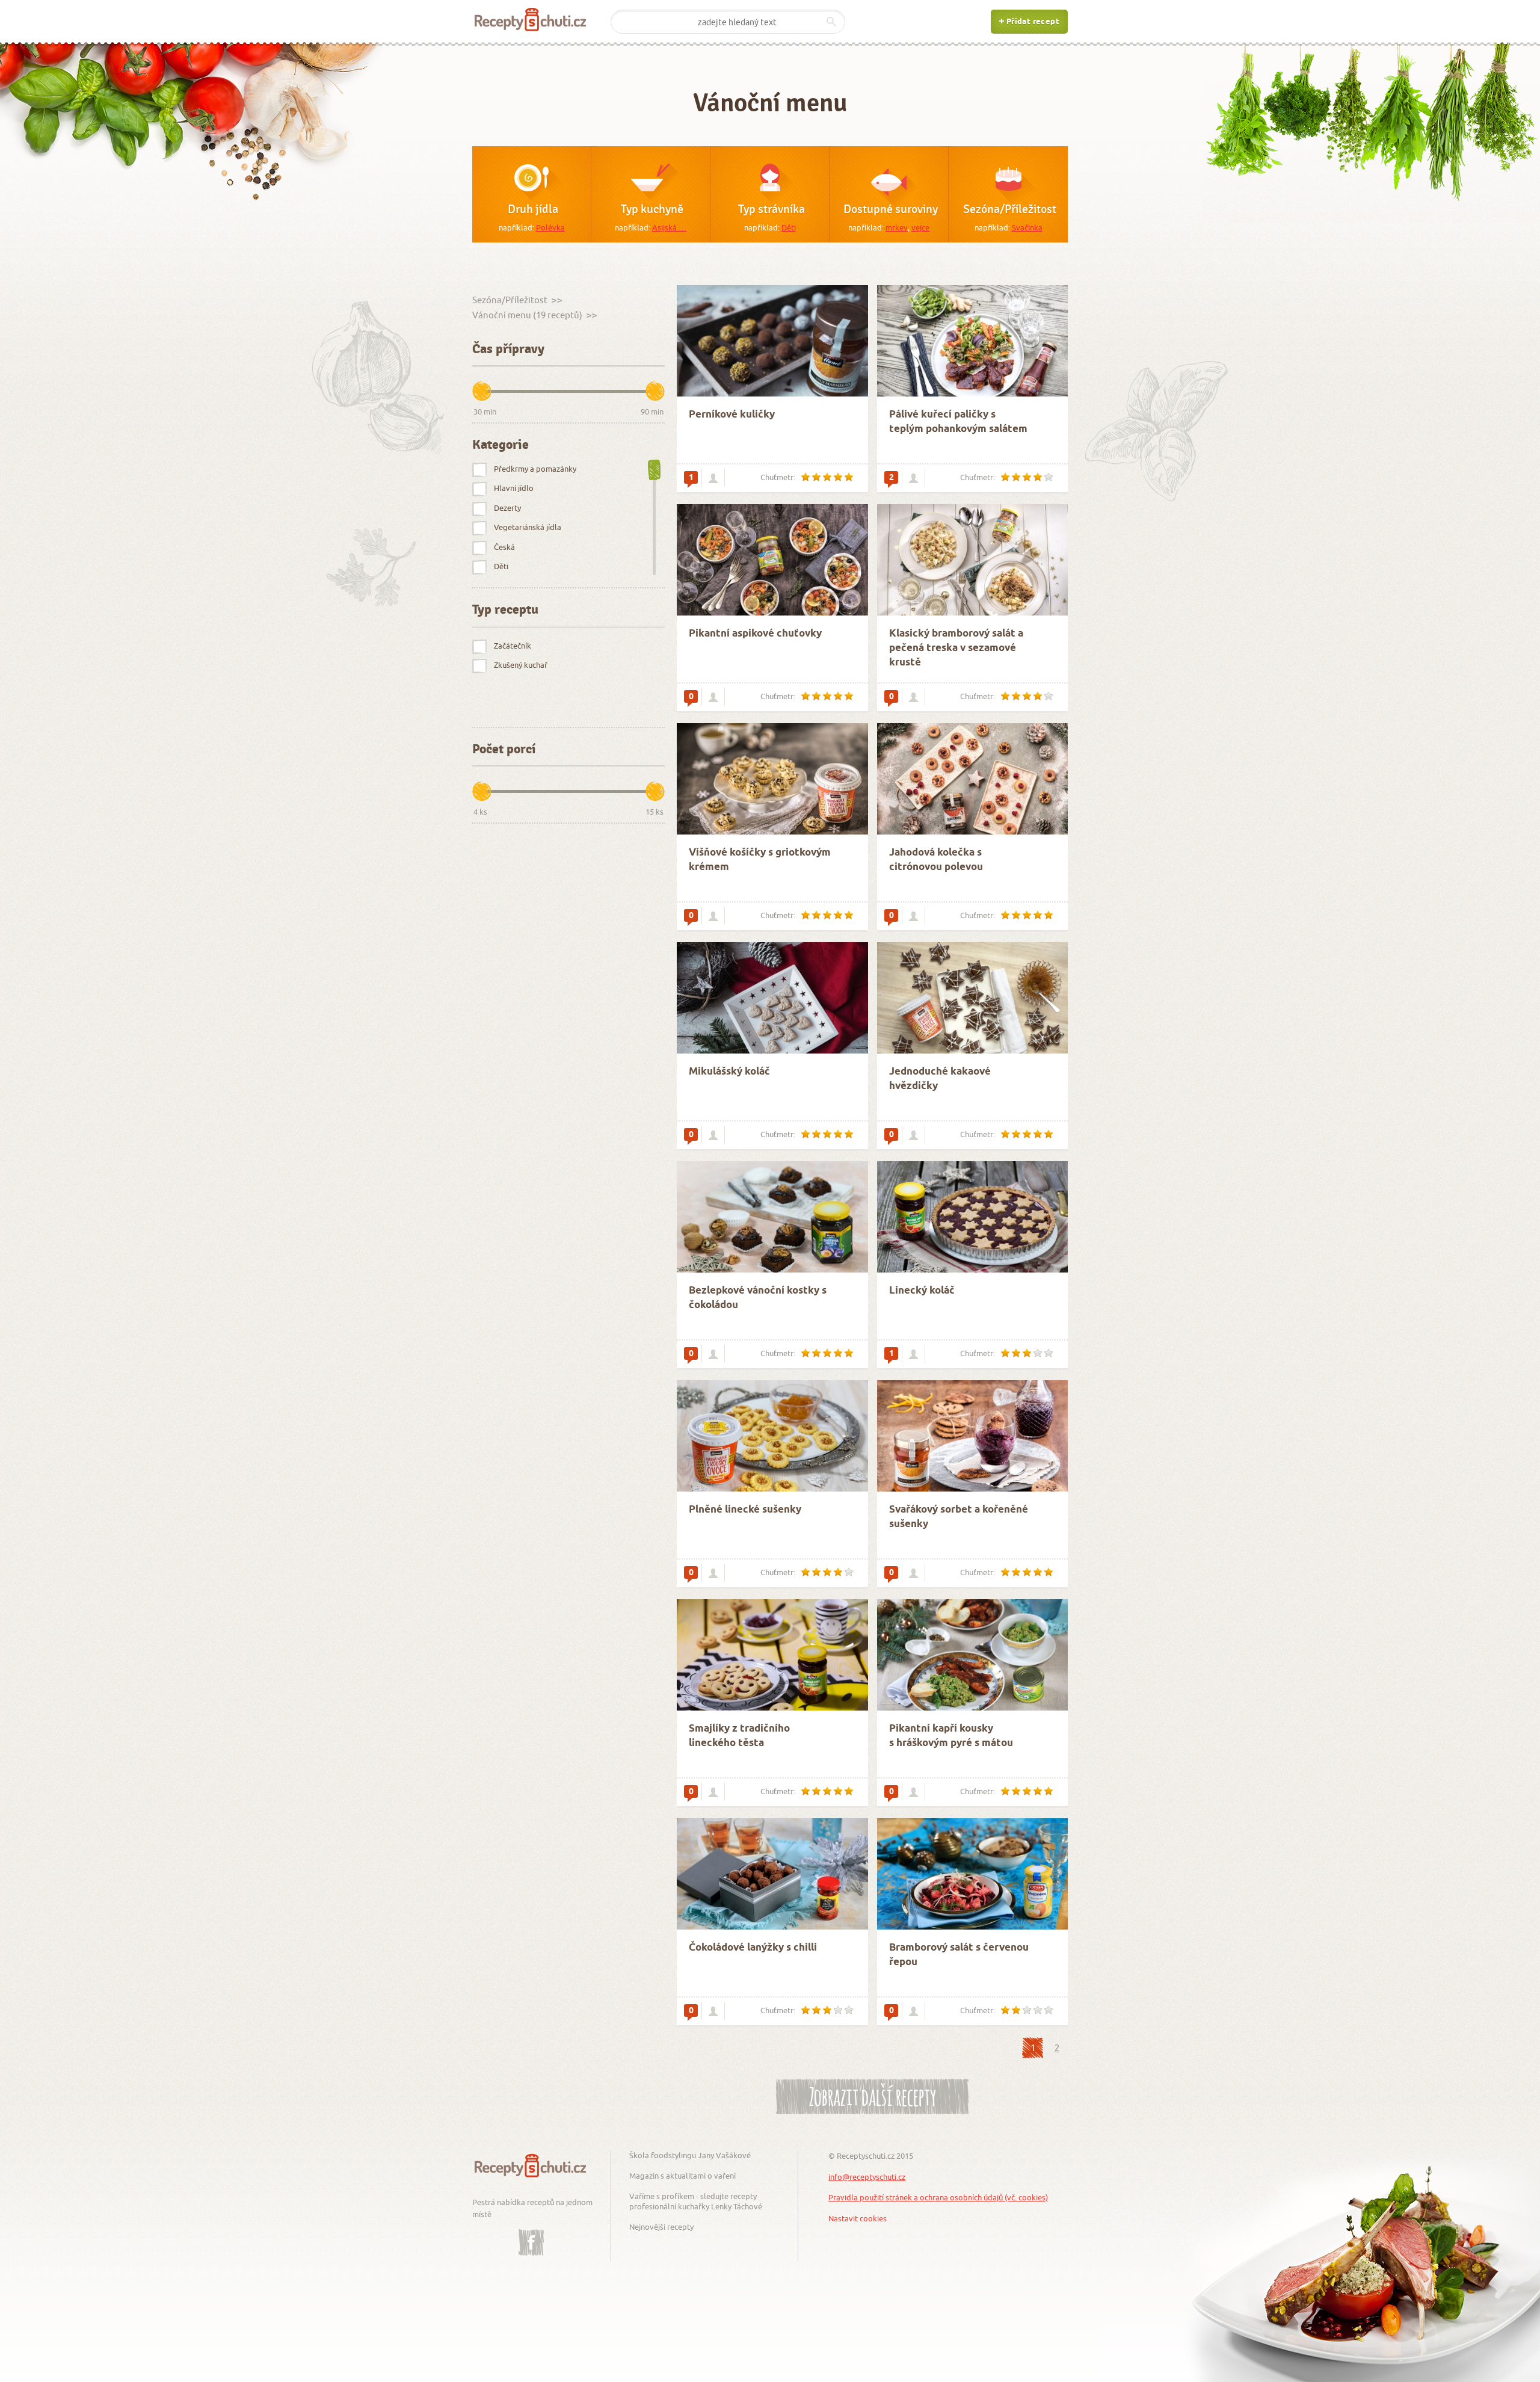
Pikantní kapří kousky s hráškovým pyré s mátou (951, 1736)
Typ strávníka (772, 209)
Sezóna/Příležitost (1010, 209)
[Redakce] (713, 478)
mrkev (897, 227)
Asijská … (669, 227)
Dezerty (507, 508)
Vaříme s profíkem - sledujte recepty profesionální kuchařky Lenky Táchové (696, 2201)
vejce (920, 227)
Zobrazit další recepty (873, 2095)
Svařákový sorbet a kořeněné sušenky (959, 1517)
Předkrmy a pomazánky (535, 469)
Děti (789, 227)
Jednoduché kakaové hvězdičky (940, 1079)
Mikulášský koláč (729, 1072)
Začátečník (513, 646)
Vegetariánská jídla (528, 527)
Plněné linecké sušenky (745, 1510)
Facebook (531, 2233)
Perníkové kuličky (732, 415)
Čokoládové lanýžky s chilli (753, 1948)
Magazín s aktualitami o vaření (682, 2176)
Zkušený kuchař (521, 665)
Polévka (550, 227)
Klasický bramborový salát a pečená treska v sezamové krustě (956, 648)
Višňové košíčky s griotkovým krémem (760, 860)
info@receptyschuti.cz (867, 2177)
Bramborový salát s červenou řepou (959, 1955)
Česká (504, 547)
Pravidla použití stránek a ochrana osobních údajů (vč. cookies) (938, 2197)
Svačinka (1027, 227)
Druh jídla (533, 209)
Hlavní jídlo (514, 488)
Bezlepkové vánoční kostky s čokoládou (758, 1298)
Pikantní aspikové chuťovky (755, 634)
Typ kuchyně (652, 209)
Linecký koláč (922, 1291)
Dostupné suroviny (891, 209)
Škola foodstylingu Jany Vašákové (690, 2155)
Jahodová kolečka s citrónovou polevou (936, 860)
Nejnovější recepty (661, 2227)
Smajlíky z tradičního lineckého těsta (739, 1736)
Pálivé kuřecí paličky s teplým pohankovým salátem (958, 422)
